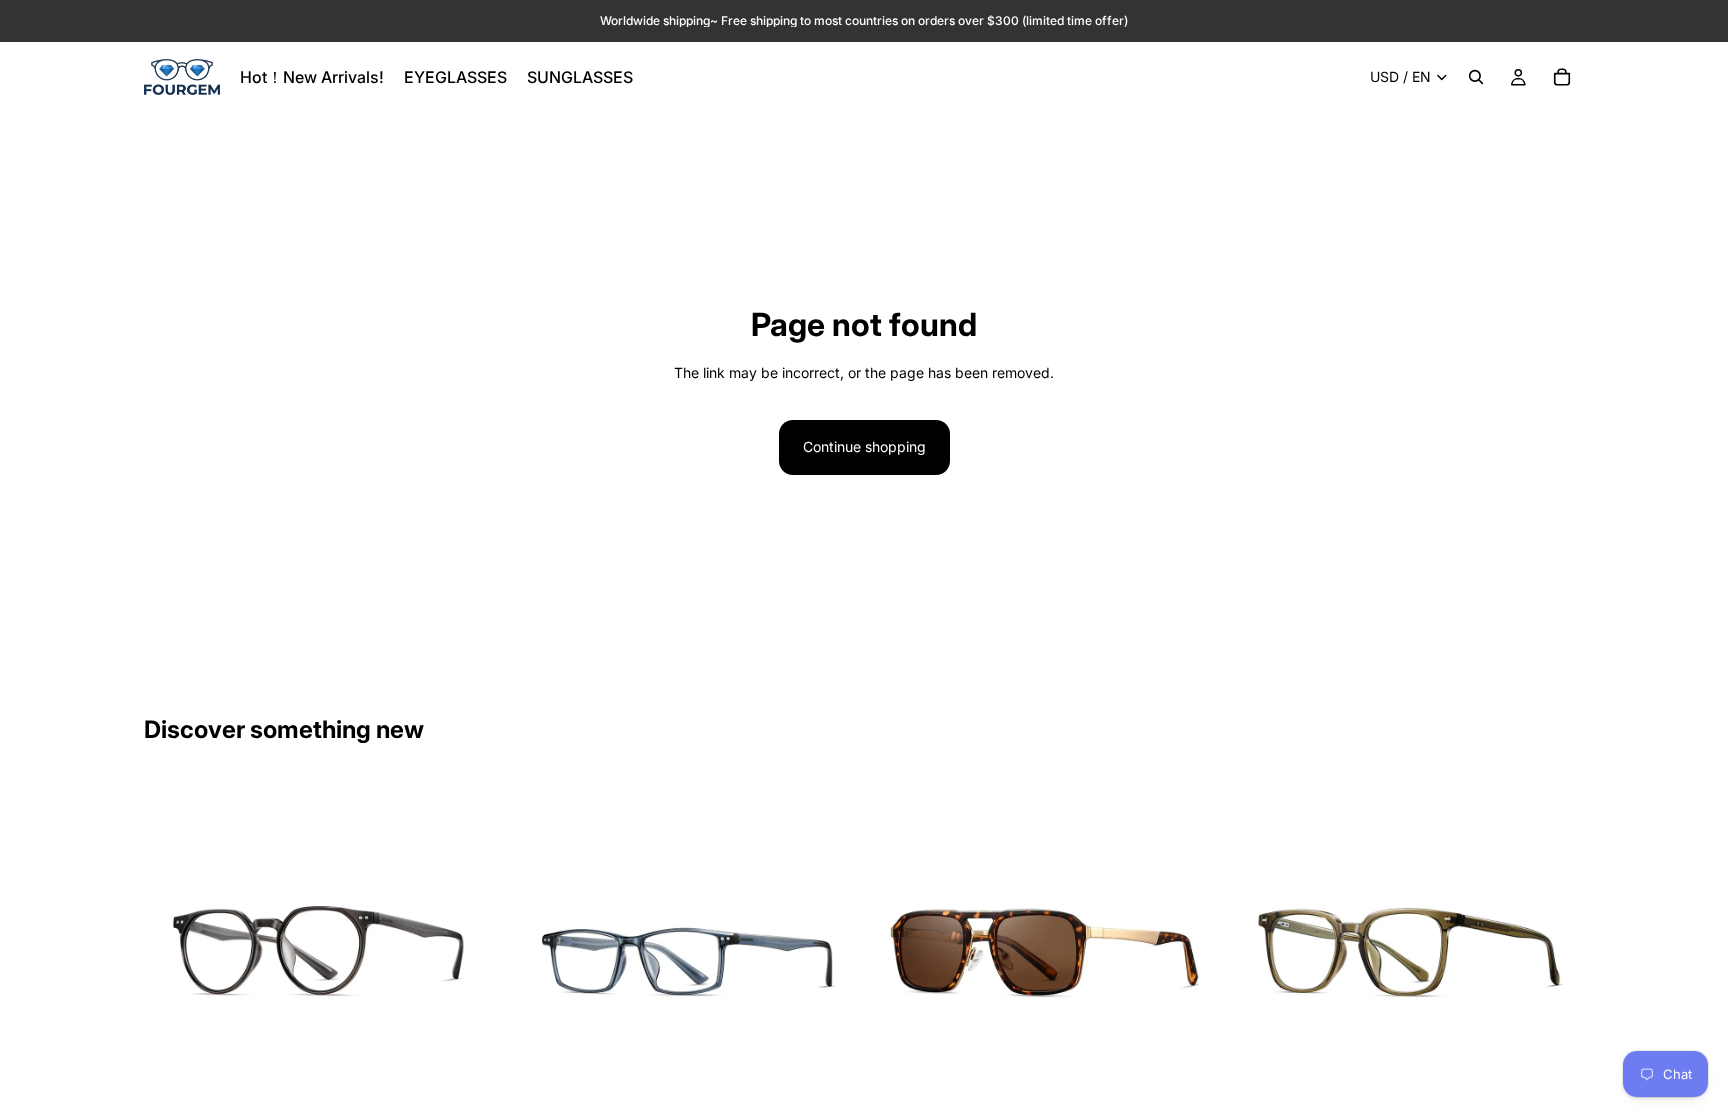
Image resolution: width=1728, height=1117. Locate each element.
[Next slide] (465, 953)
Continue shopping (864, 446)
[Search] (1476, 77)
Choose (481, 1097)
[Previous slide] (174, 953)
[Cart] (1562, 77)
